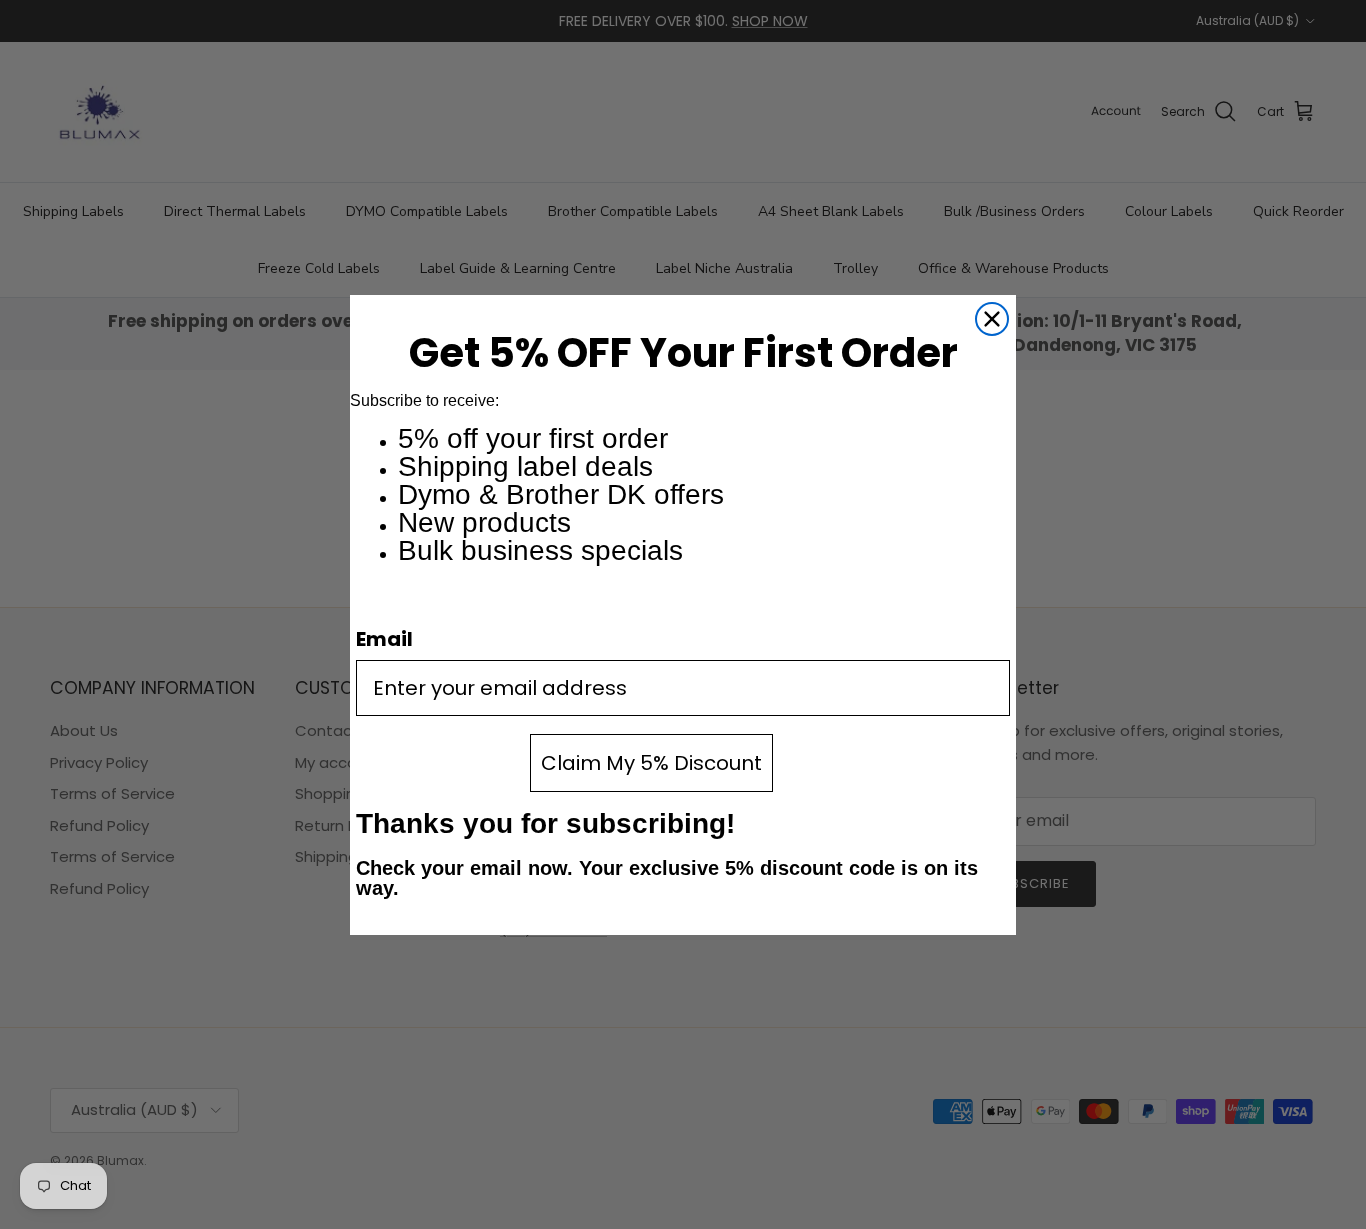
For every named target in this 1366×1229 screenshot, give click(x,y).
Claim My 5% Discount (651, 763)
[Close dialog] (992, 319)
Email (384, 639)
